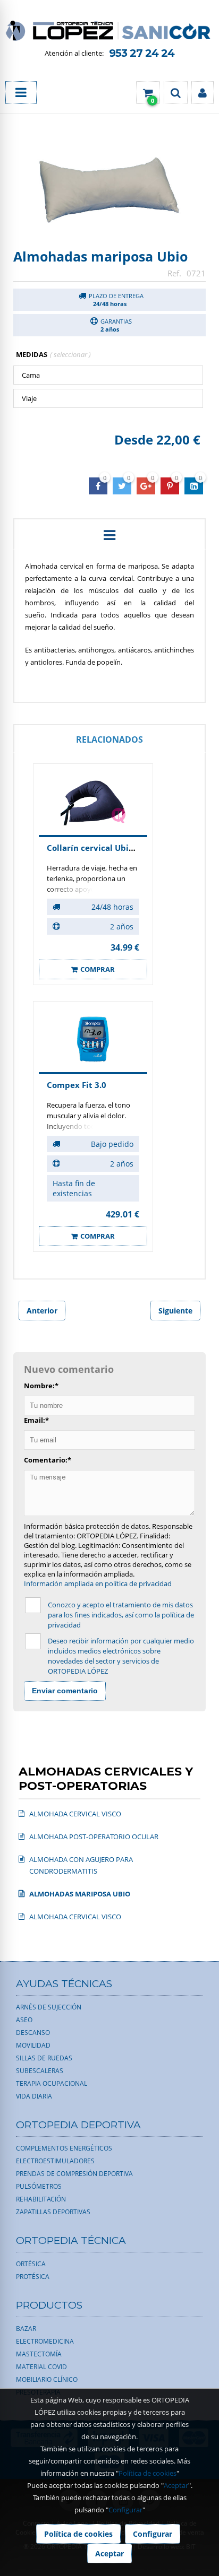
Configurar (125, 2510)
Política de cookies (148, 2473)
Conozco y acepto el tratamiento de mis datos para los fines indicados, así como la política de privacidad (121, 1615)
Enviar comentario (65, 1691)
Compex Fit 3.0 (77, 1085)
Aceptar (176, 2485)
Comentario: (48, 1460)
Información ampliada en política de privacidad (98, 1583)
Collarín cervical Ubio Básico (104, 848)
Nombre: (41, 1386)
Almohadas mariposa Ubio (100, 256)
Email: (36, 1420)
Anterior (42, 1311)
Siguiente (175, 1311)
